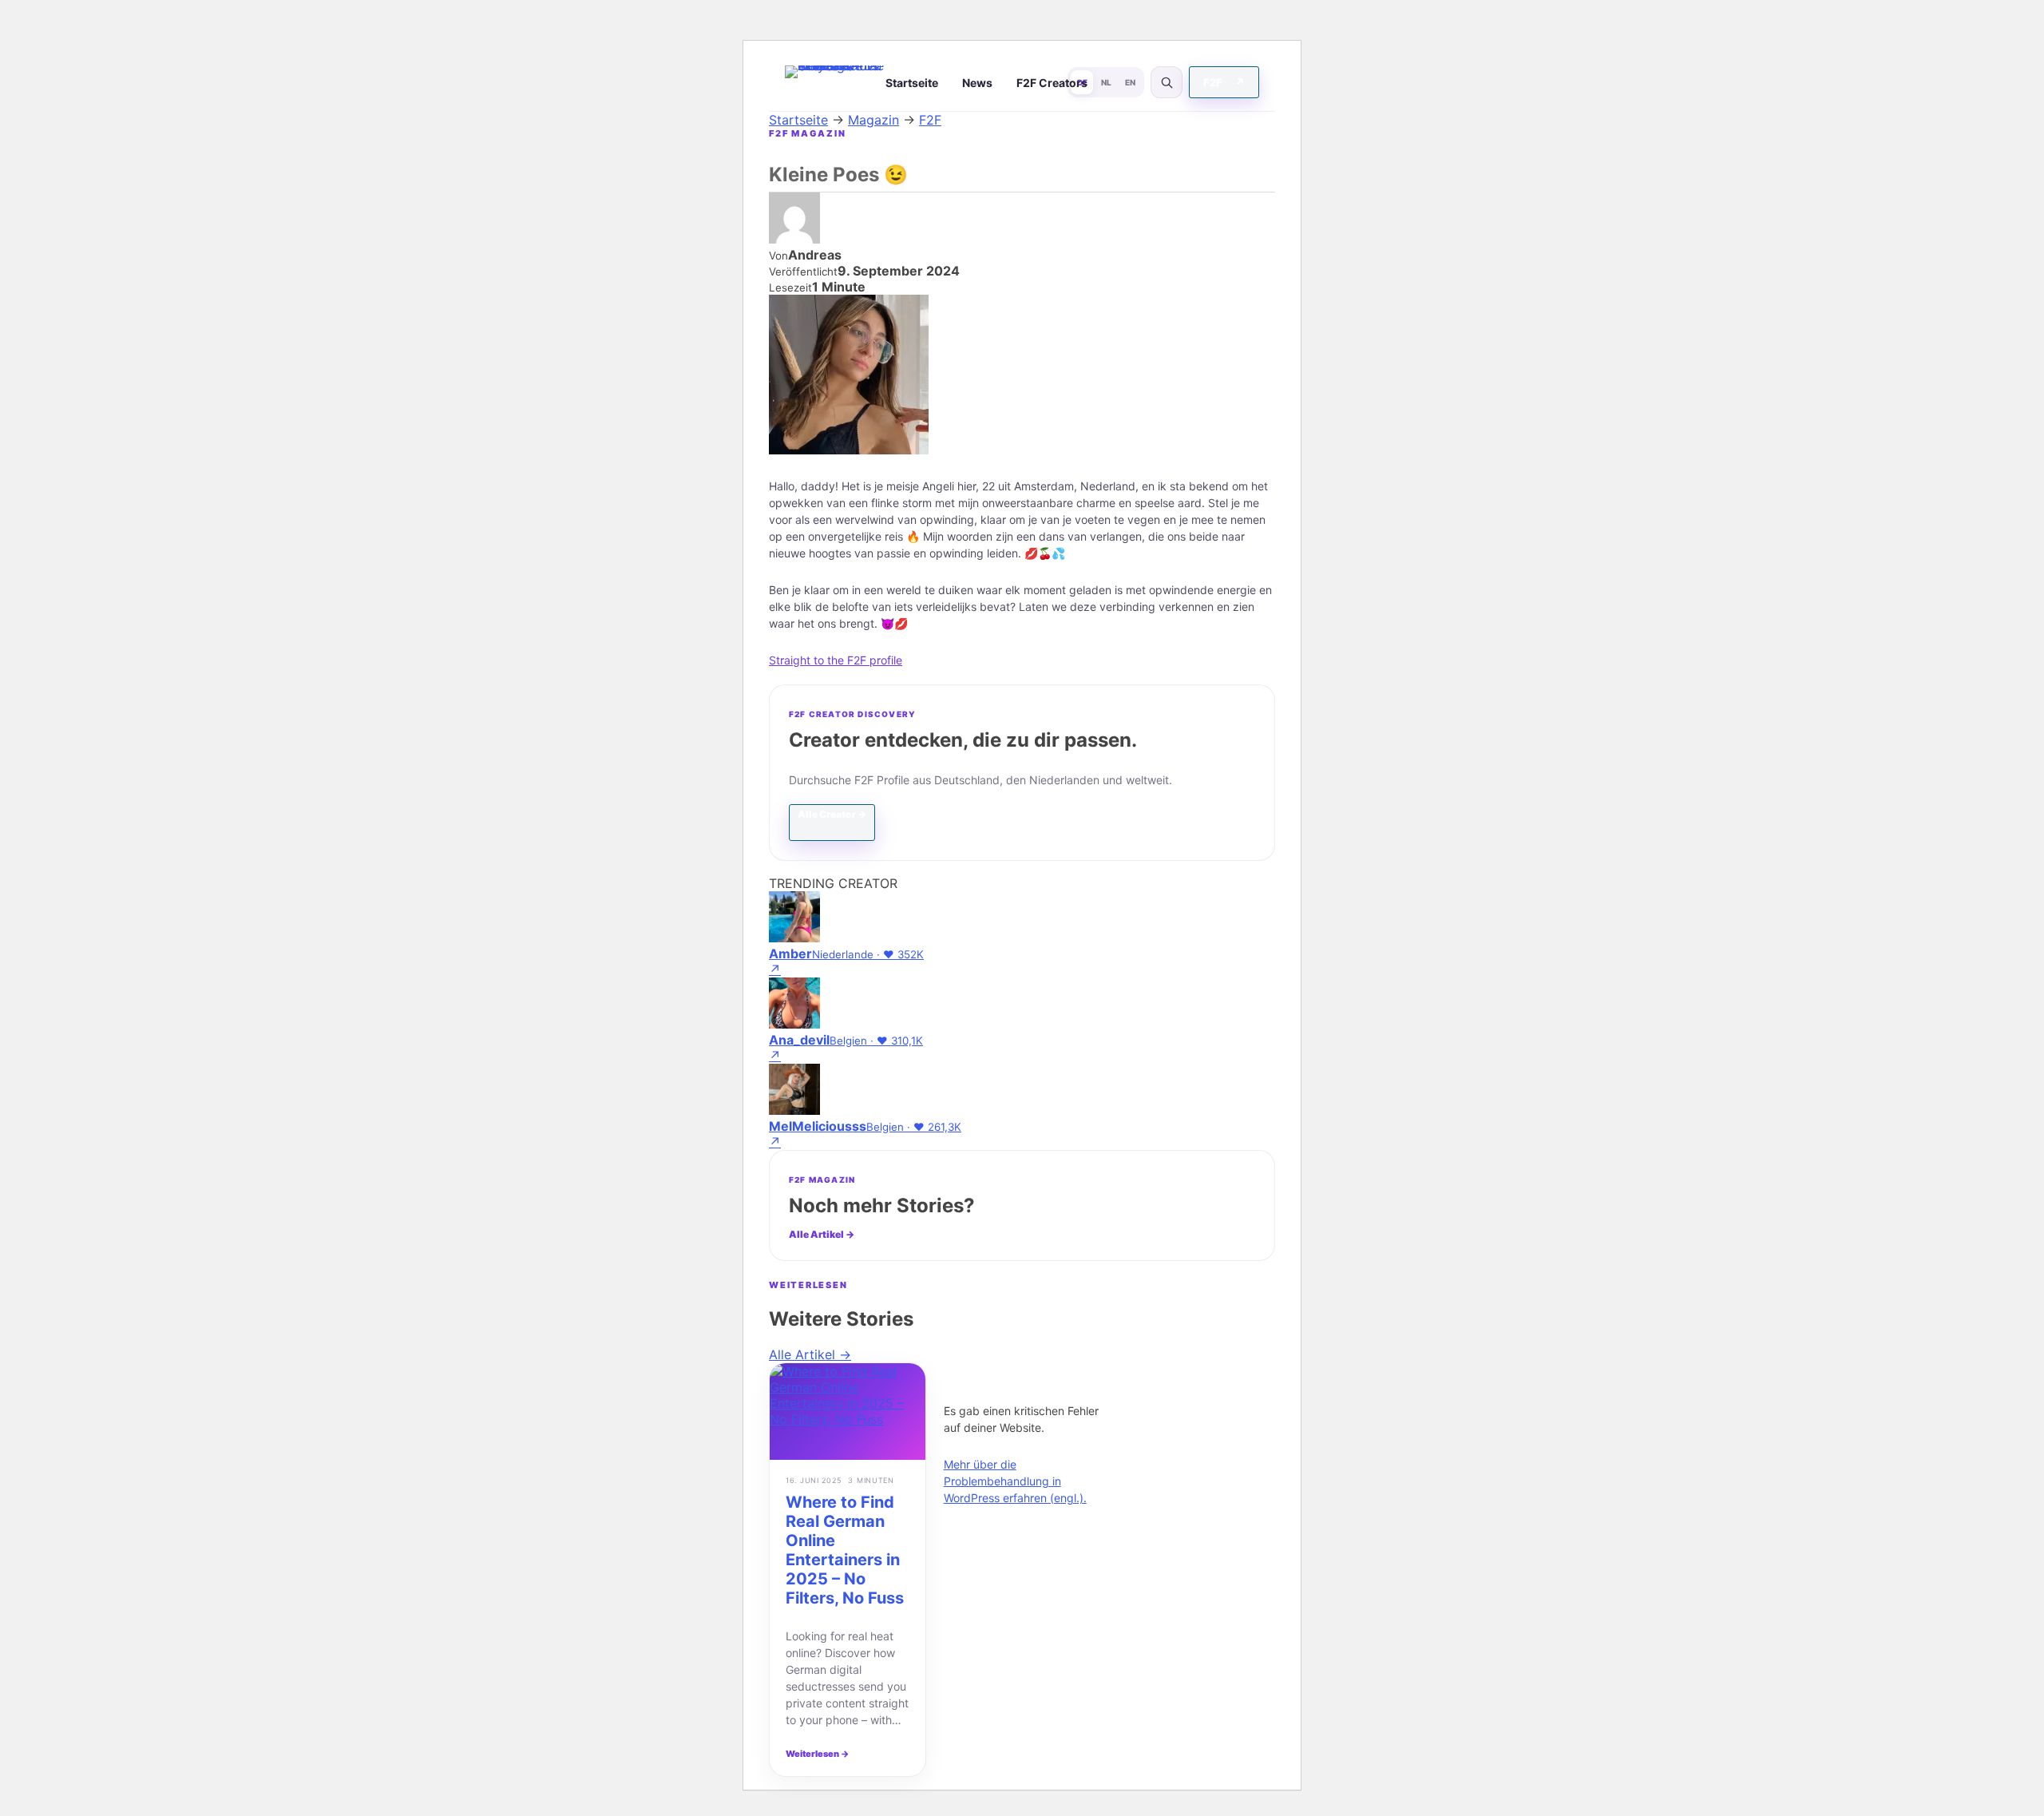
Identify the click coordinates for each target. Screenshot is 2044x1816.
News (977, 83)
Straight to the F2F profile (836, 660)
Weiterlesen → (818, 1754)
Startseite (912, 83)
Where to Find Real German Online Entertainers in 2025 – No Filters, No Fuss (845, 1550)
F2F (1224, 82)
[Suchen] (1167, 82)
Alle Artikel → (822, 1234)
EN (1130, 82)
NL (1106, 82)
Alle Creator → (832, 814)
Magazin (873, 120)
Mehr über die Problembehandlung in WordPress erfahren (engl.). (1015, 1481)
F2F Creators (1052, 83)
